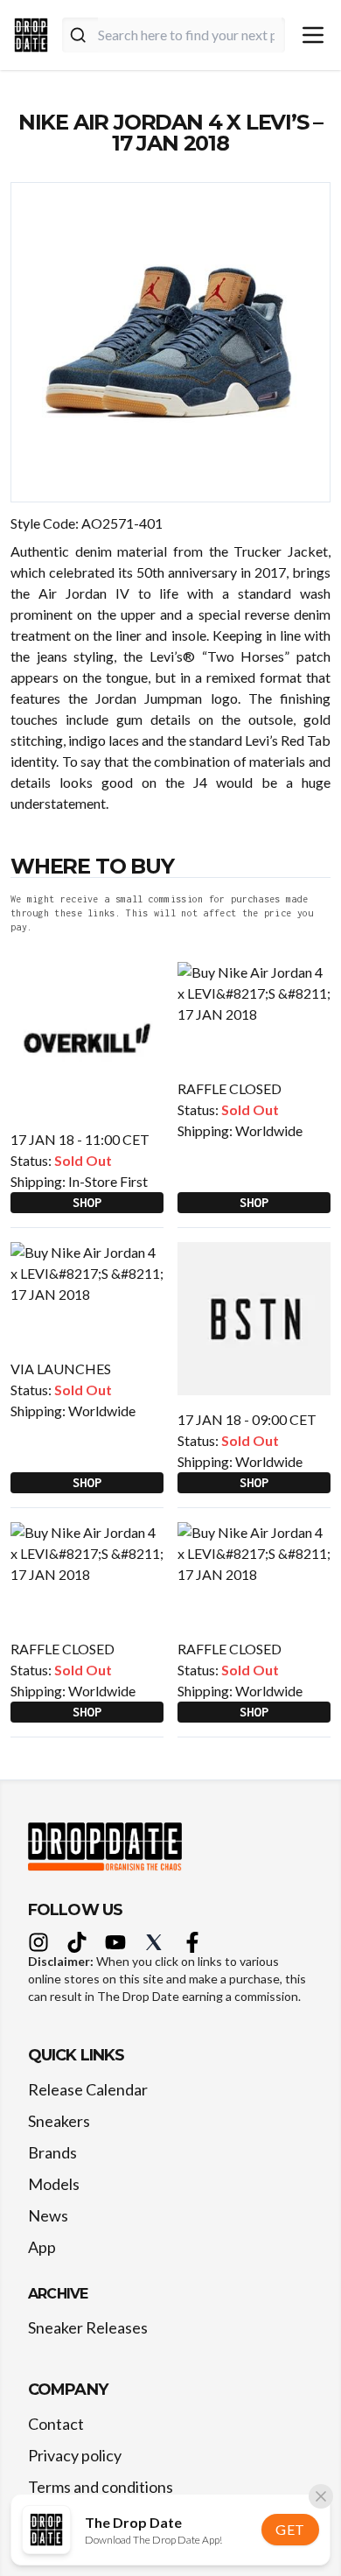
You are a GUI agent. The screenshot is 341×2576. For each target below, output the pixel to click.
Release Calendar (88, 2089)
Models (54, 2184)
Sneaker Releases (88, 2327)
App (42, 2247)
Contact (56, 2424)
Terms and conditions (101, 2487)
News (48, 2215)
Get (290, 2529)
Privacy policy (75, 2455)
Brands (52, 2152)
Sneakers (59, 2121)
